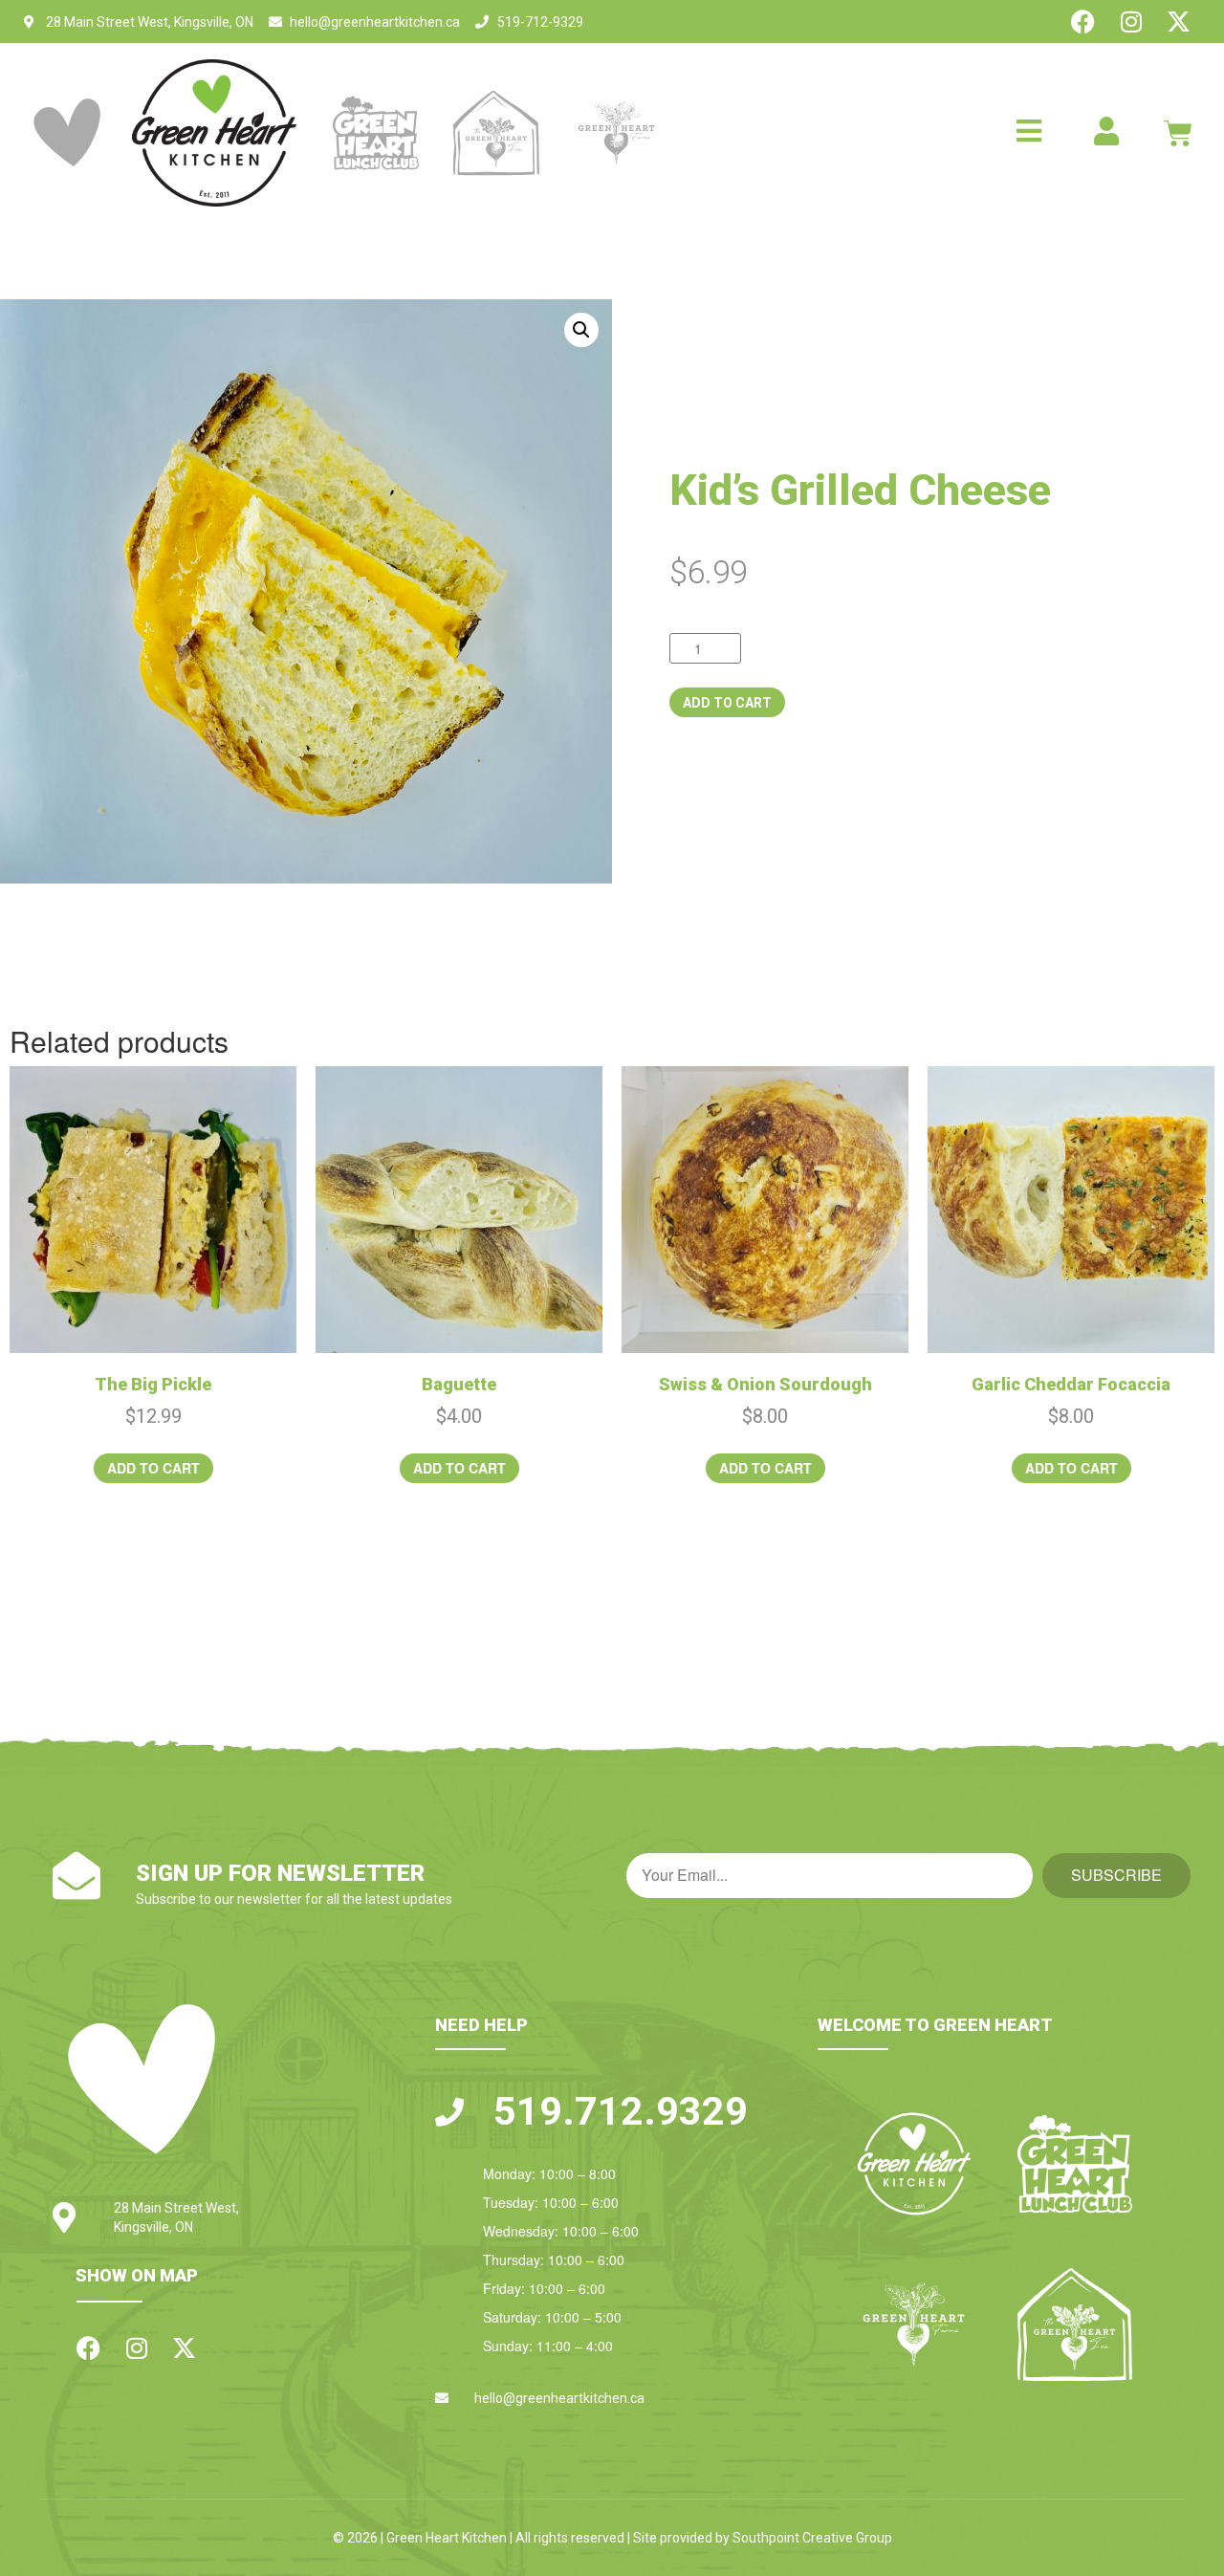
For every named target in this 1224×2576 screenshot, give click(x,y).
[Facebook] (1083, 22)
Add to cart (727, 703)
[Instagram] (1131, 22)
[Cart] (1178, 133)
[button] (581, 330)
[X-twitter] (1179, 22)
